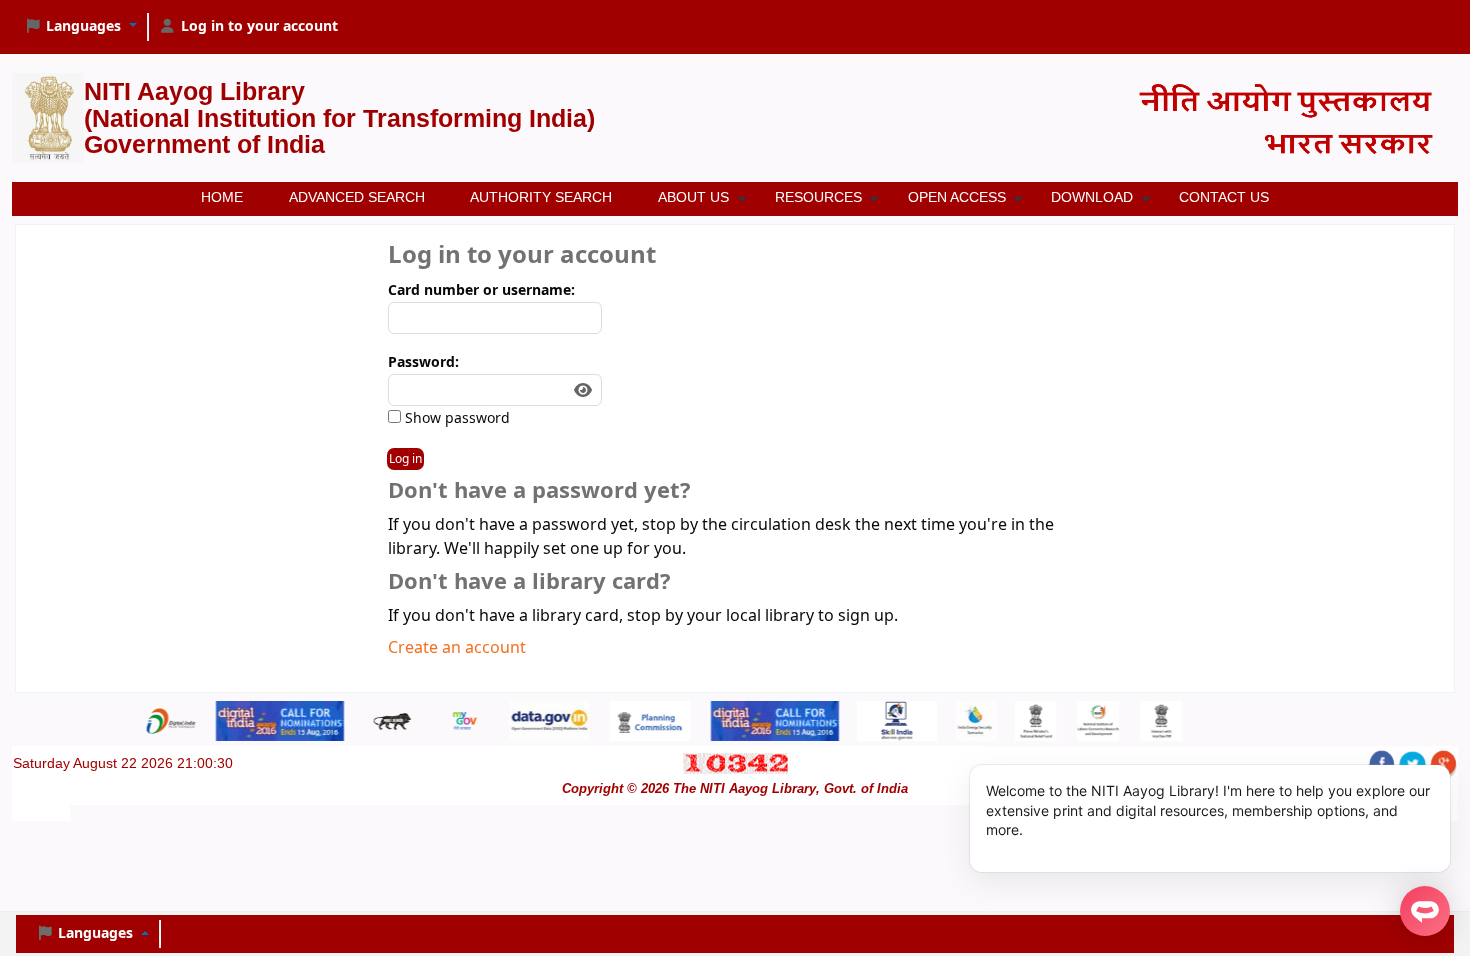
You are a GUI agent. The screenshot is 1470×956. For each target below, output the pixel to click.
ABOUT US (693, 197)
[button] (80, 27)
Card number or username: (481, 290)
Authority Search (541, 197)
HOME (222, 197)
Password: (423, 362)
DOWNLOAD (1092, 197)
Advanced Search (357, 197)
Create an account (457, 648)
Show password (455, 418)
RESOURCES (818, 197)
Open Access (957, 197)
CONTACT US (1224, 197)
